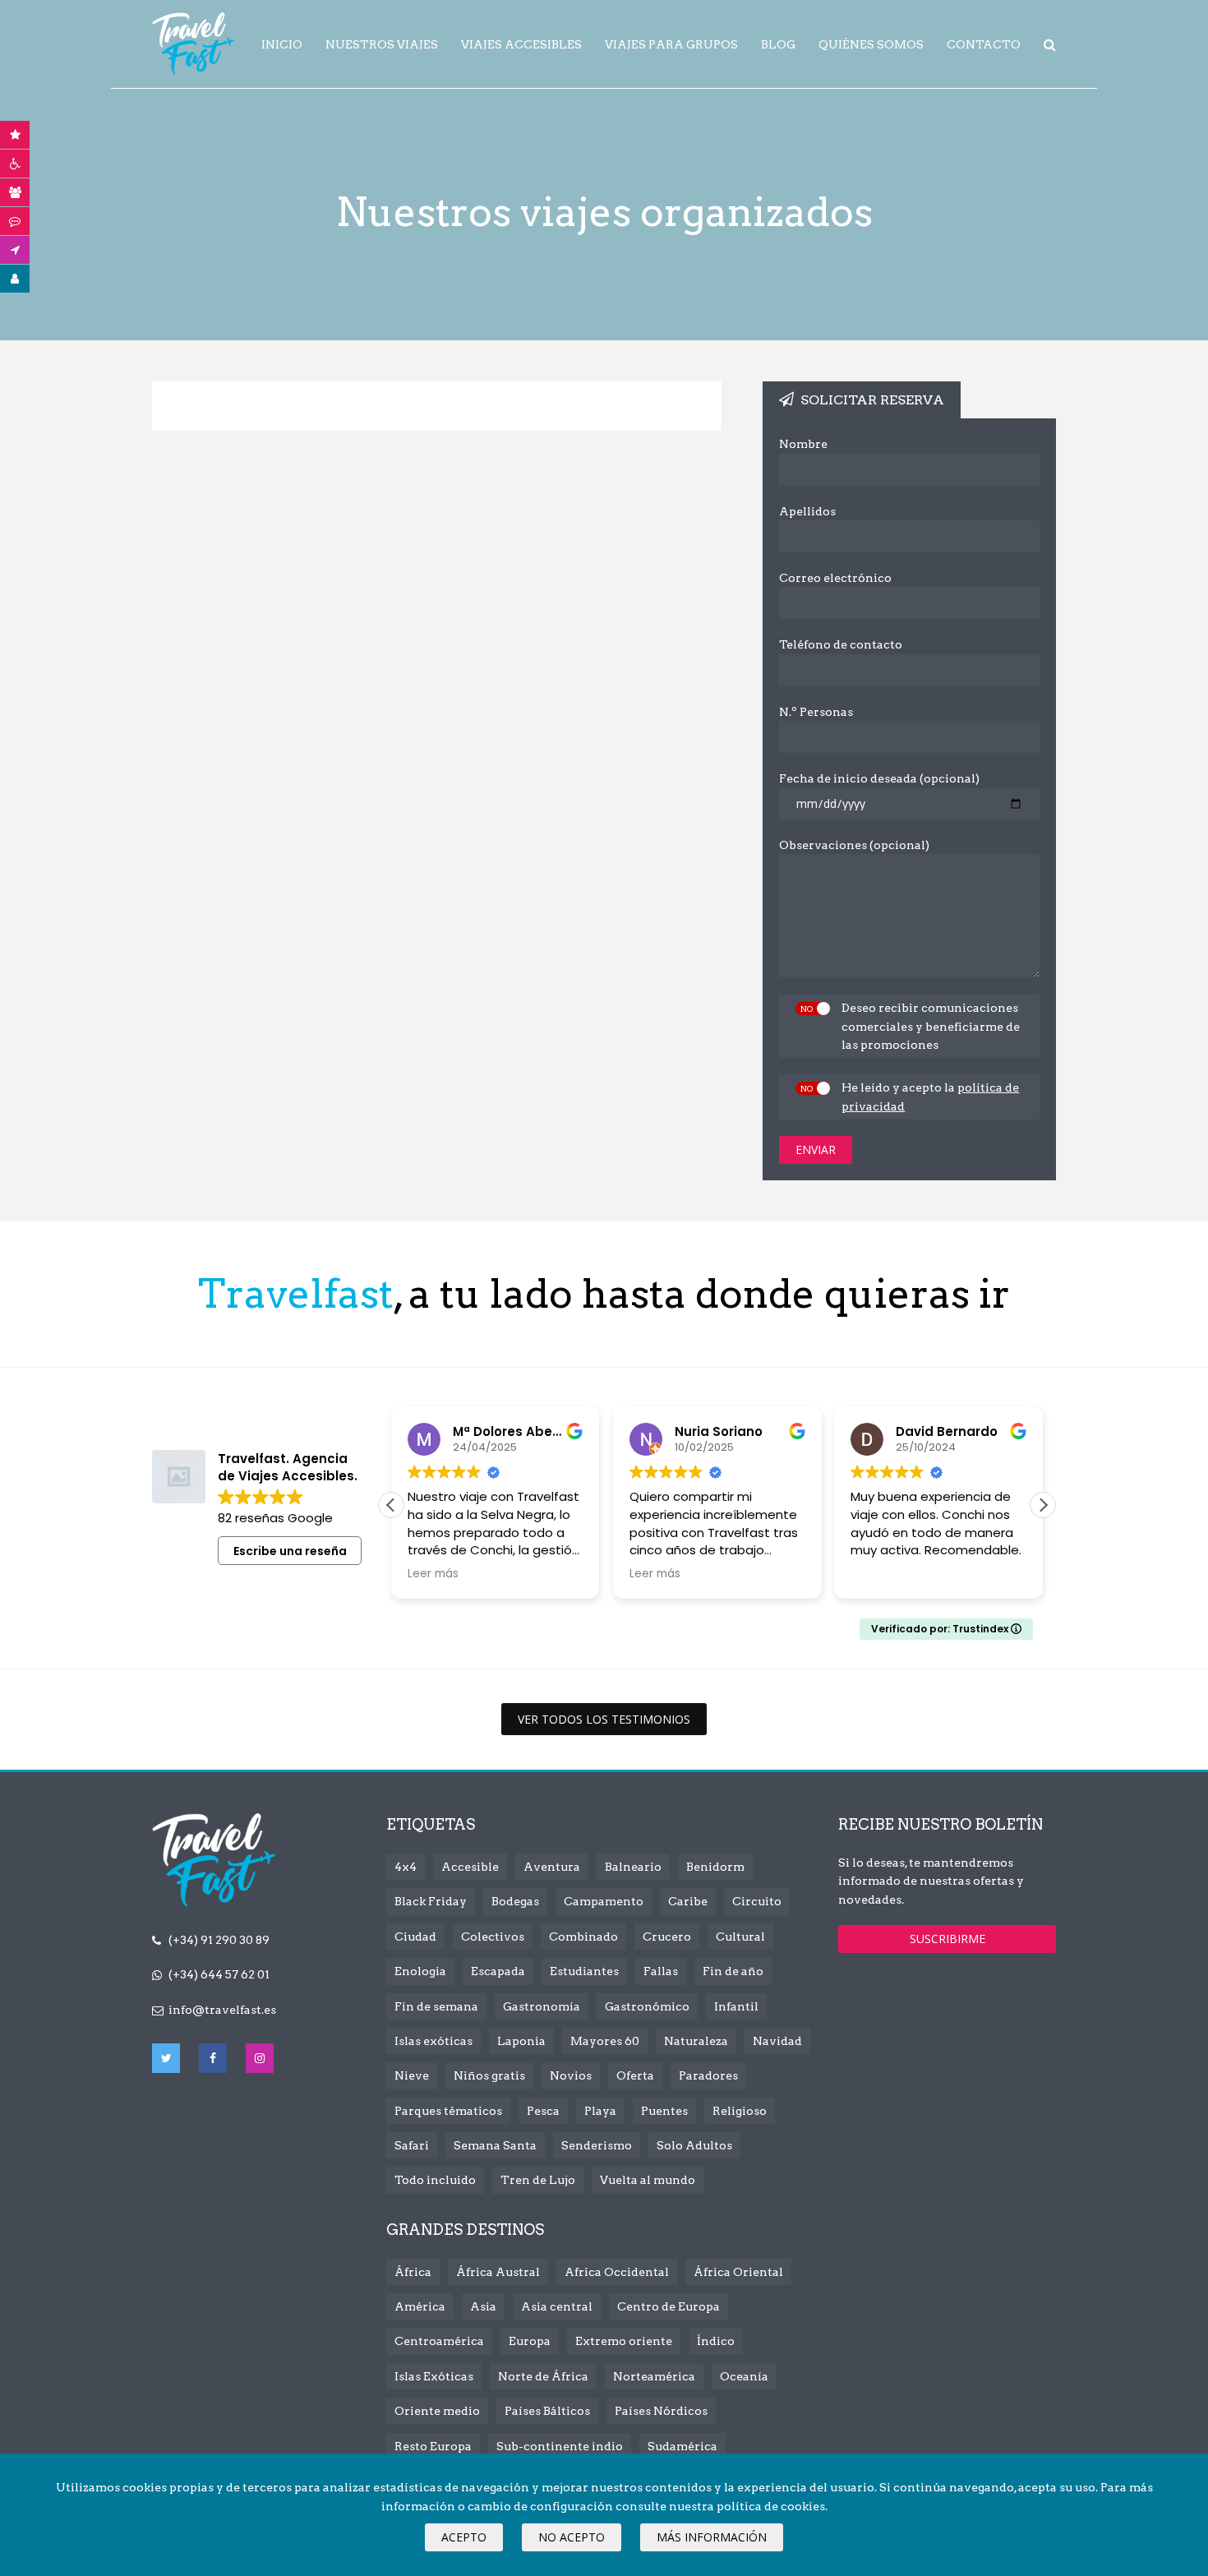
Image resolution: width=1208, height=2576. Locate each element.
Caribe (688, 1901)
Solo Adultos (694, 2145)
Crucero (667, 1937)
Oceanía (744, 2376)
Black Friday (431, 1901)
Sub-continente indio (560, 2446)
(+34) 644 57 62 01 (219, 1974)
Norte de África (543, 2376)
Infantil (736, 2006)
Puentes (664, 2111)
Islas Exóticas (434, 2376)
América (420, 2306)
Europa (530, 2341)
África (413, 2272)
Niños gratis (489, 2075)
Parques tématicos (448, 2111)
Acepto (464, 2537)
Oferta (635, 2075)
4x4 (406, 1867)
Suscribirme (947, 1939)
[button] (1043, 1505)
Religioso (740, 2111)
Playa (600, 2111)
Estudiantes (584, 1971)
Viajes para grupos (671, 44)
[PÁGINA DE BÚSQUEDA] (1050, 45)
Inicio (282, 44)
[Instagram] (260, 2058)
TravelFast (193, 44)
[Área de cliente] (15, 279)
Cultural (740, 1937)
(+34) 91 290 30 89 (219, 1940)
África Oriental (738, 2272)
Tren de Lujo (538, 2180)
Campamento (604, 1901)
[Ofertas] (15, 135)
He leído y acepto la (930, 1096)
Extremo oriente (624, 2341)
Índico (716, 2341)
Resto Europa (433, 2446)
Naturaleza (696, 2041)
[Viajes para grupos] (15, 192)
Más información (712, 2537)
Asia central (557, 2306)
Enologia (420, 1971)
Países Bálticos (547, 2411)
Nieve (412, 2075)
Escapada (498, 1971)
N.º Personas (816, 712)
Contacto (984, 44)
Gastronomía (542, 2006)
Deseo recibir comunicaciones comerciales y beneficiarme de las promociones (931, 1026)
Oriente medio (437, 2411)
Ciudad (415, 1937)
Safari (412, 2145)
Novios (571, 2075)
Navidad (777, 2041)
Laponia (521, 2041)
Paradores (708, 2075)
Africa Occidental (617, 2272)
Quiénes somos (871, 44)
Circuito (757, 1901)
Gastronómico (647, 2006)
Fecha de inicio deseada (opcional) (879, 778)
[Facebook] (213, 2058)
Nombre (803, 444)
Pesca (543, 2111)
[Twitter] (166, 2058)
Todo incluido (435, 2180)
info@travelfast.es (222, 2010)
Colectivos (493, 1937)
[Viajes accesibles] (15, 164)
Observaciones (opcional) (854, 845)
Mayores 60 (605, 2041)
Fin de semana (436, 2006)
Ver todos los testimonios (604, 1719)
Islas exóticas (433, 2041)
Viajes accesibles (521, 44)
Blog (778, 44)
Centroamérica (439, 2341)
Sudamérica (682, 2446)
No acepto (572, 2537)
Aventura (552, 1867)
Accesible (470, 1867)
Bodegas (515, 1901)
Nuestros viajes (382, 44)
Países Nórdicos (661, 2411)
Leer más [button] (433, 1574)
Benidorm (715, 1867)
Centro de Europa (669, 2306)
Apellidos (807, 511)
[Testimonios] (15, 221)
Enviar (816, 1150)
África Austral (498, 2272)
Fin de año (733, 1971)
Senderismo (597, 2145)
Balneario (633, 1867)
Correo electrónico (835, 578)
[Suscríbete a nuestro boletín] (15, 250)
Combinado (583, 1937)
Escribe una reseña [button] (290, 1551)
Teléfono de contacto (841, 644)
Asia (483, 2306)
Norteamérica (654, 2376)
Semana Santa (495, 2145)
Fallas (661, 1971)
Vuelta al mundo (648, 2180)
